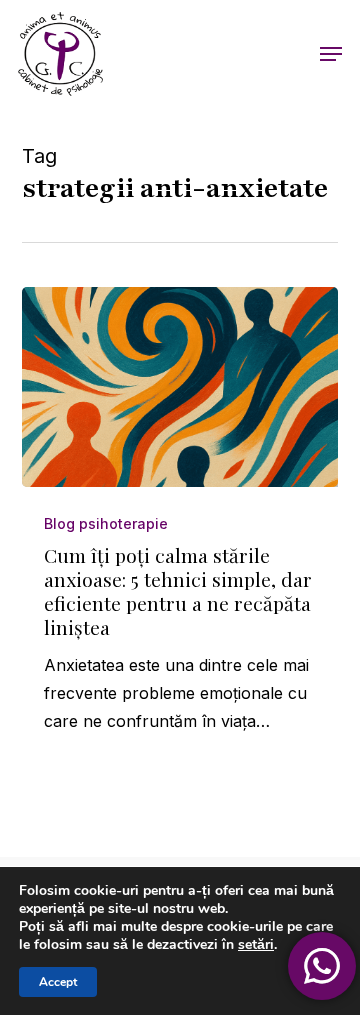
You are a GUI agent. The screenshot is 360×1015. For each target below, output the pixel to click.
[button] (331, 54)
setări (256, 945)
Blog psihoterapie (106, 523)
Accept (58, 982)
